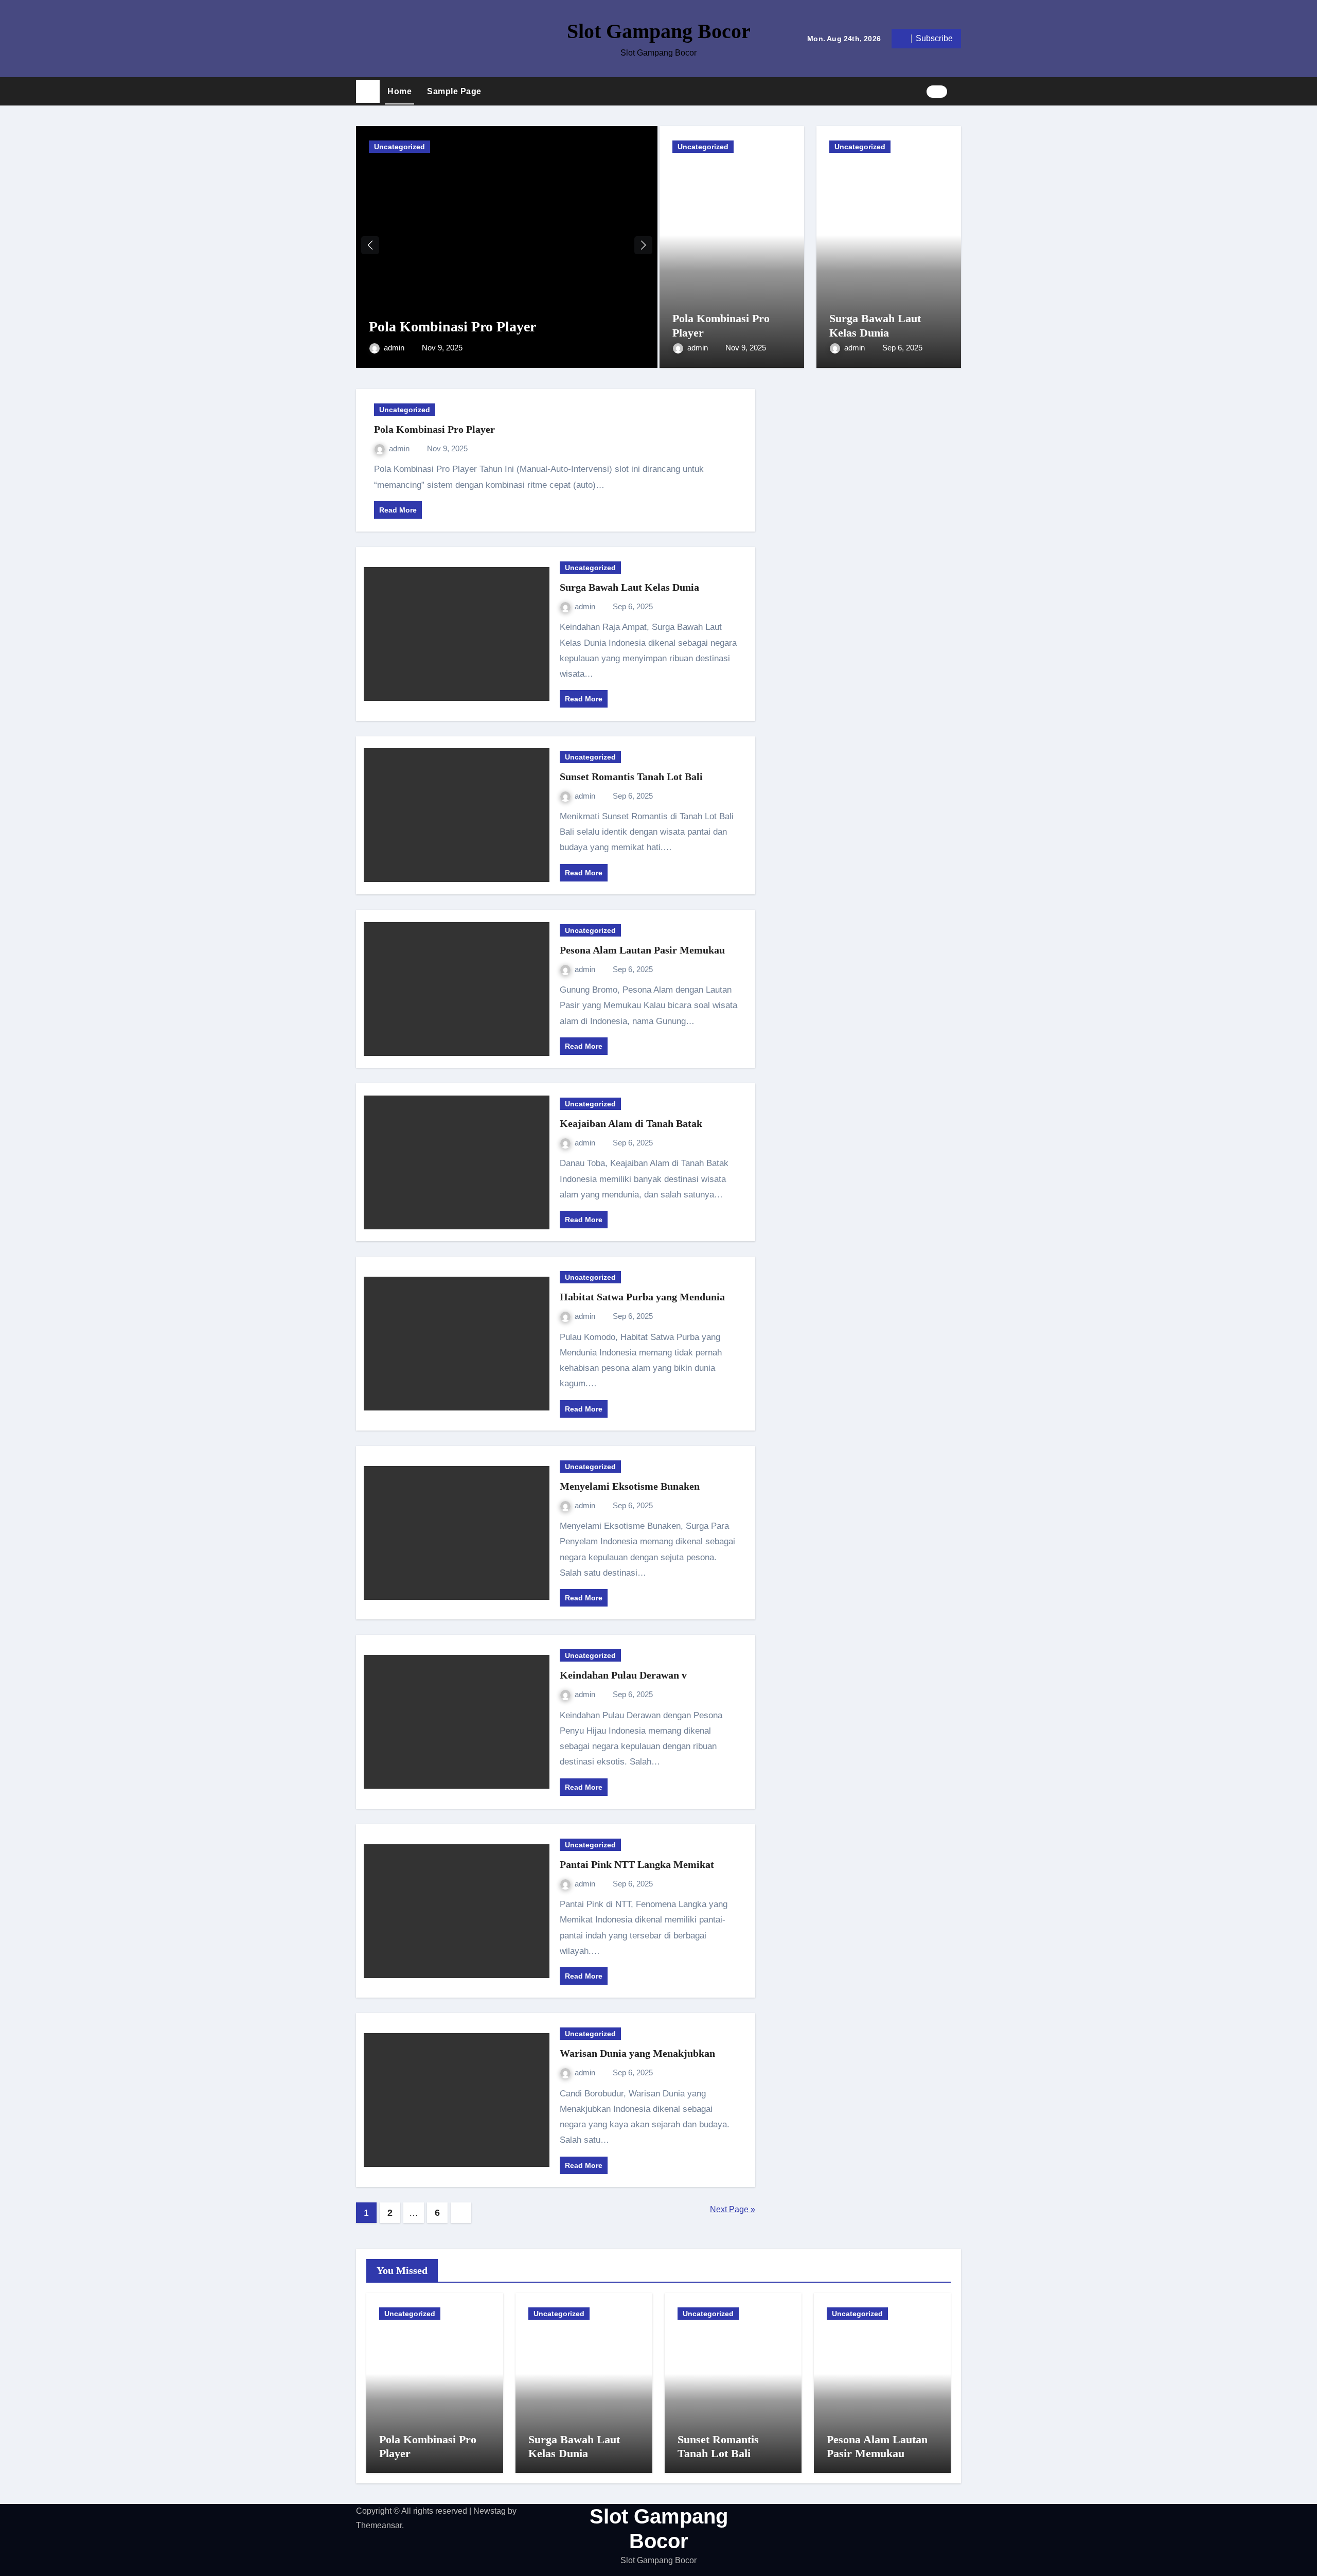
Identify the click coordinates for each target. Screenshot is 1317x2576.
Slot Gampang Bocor (659, 31)
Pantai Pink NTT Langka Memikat (637, 1864)
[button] (958, 91)
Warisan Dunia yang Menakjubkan (637, 2053)
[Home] (368, 92)
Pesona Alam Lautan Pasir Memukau (642, 950)
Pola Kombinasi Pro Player (452, 327)
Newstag (490, 2511)
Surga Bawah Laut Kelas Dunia (629, 587)
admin (395, 348)
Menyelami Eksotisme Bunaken (630, 1486)
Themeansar (379, 2525)
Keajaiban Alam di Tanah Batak (631, 1123)
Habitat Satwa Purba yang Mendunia (642, 1297)
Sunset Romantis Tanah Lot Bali (631, 777)
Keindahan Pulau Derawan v (623, 1675)
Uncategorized (399, 147)
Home (399, 91)
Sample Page (454, 91)
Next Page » (733, 2209)
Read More (398, 510)
